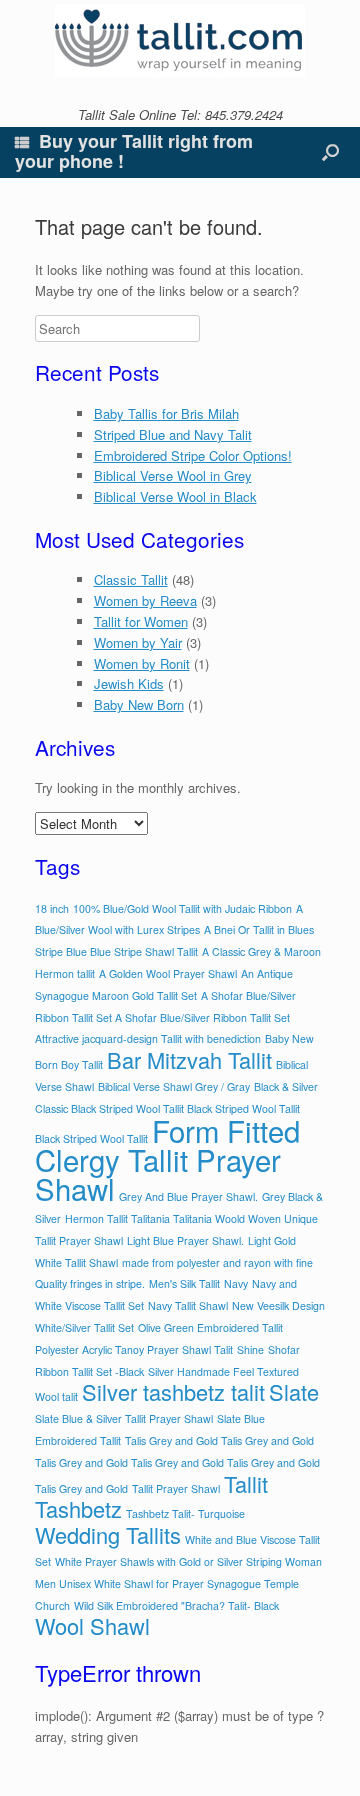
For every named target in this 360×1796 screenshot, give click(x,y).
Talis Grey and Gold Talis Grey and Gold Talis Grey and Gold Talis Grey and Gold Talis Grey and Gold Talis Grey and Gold (177, 1464)
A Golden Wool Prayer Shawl (168, 973)
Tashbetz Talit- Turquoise (185, 1513)
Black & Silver (286, 1086)
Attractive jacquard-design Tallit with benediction (148, 1038)
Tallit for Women (141, 621)
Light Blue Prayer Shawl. (185, 1240)
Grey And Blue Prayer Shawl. (188, 1196)
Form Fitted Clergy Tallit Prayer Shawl (167, 1159)
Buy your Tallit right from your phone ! (134, 151)
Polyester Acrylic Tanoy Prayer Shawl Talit (134, 1349)
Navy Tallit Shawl (188, 1305)
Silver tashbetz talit (173, 1391)
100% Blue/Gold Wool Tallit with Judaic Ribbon (182, 908)
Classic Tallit (131, 579)
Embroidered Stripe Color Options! (193, 455)
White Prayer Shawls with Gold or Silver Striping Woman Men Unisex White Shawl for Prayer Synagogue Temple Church (178, 1583)
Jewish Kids (129, 683)
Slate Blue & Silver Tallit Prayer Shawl (124, 1418)
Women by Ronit (142, 663)
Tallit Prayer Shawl (176, 1488)
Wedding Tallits (108, 1534)
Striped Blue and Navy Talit (173, 434)
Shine (250, 1349)
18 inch (52, 908)
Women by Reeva (145, 600)
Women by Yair (138, 642)
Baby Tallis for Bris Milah (166, 413)
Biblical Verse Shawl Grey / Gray (174, 1086)
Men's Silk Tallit (184, 1283)
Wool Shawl (92, 1625)
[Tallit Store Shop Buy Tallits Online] (180, 40)
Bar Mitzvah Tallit (189, 1059)
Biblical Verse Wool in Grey (173, 475)
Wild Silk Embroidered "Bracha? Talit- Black (176, 1605)
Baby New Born (139, 704)
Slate (294, 1391)
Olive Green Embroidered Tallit (210, 1327)
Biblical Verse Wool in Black (175, 496)
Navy (236, 1283)
